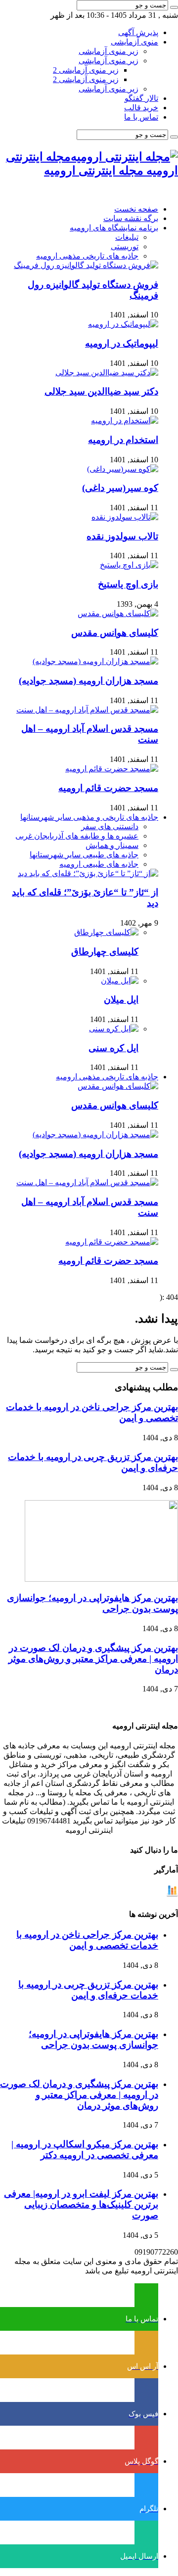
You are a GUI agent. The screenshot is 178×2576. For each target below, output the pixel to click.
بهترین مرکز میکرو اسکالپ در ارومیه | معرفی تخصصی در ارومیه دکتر (85, 2150)
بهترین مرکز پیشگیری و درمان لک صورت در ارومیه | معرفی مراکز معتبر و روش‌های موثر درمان (93, 1659)
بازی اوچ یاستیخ (128, 584)
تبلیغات (127, 237)
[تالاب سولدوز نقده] (125, 517)
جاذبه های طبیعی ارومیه (99, 864)
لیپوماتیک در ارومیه (122, 343)
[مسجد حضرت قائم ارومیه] (112, 769)
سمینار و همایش (112, 845)
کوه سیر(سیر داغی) (120, 488)
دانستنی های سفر (110, 826)
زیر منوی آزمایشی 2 (86, 70)
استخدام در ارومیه (123, 440)
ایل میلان (121, 999)
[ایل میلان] (120, 981)
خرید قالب (141, 108)
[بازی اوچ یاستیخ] (129, 565)
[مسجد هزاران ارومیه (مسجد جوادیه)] (95, 661)
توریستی (125, 246)
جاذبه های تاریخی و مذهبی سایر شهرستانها (89, 817)
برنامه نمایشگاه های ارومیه (114, 228)
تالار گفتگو (141, 98)
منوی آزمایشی (134, 42)
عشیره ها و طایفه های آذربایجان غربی (77, 836)
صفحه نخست (136, 209)
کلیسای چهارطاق (105, 952)
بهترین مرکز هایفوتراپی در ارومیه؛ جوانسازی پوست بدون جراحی (93, 2039)
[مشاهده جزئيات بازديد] (172, 1894)
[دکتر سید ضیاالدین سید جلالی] (107, 373)
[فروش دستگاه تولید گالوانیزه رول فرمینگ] (86, 265)
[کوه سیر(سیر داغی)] (123, 469)
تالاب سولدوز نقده (122, 536)
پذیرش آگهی (138, 32)
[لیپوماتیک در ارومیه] (123, 324)
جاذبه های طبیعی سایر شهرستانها (84, 855)
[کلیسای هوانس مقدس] (118, 613)
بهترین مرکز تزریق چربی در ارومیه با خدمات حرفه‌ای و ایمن (88, 1990)
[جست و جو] (174, 7)
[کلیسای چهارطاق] (106, 932)
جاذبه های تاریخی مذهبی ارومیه (87, 256)
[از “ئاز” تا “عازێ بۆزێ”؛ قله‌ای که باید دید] (88, 873)
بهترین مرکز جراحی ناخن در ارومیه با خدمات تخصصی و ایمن (87, 1940)
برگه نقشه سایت (131, 218)
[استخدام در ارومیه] (125, 421)
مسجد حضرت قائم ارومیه (108, 788)
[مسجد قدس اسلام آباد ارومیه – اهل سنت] (87, 710)
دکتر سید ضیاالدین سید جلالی (101, 391)
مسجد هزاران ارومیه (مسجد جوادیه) (89, 681)
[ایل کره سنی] (114, 1029)
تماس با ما (141, 117)
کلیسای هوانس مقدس (115, 633)
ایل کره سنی (113, 1048)
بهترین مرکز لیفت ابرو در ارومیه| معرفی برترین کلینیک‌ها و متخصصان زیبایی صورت (81, 2204)
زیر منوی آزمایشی (109, 51)
